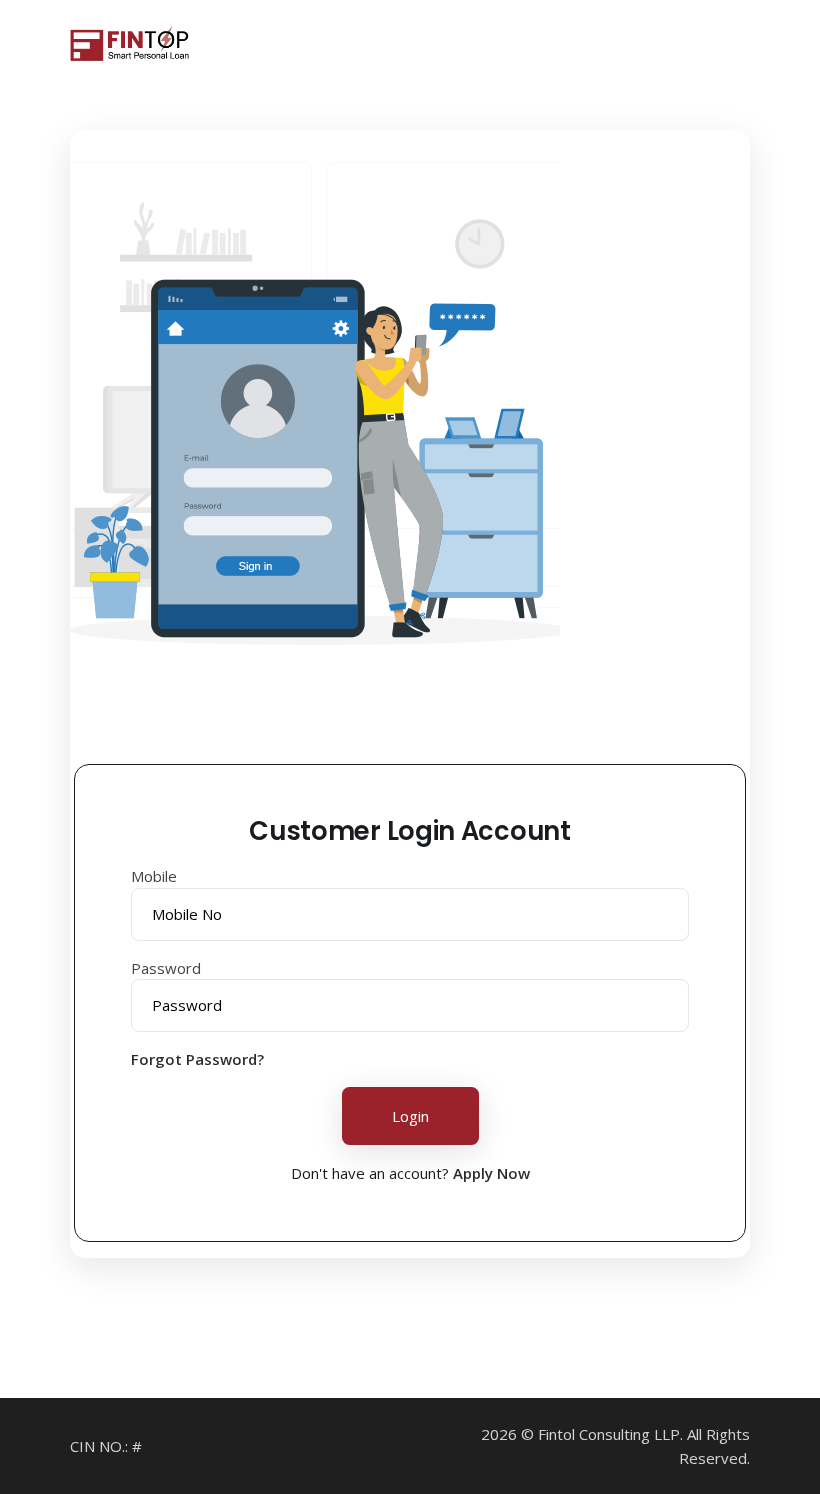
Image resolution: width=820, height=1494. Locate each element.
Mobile (154, 876)
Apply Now (491, 1173)
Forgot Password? (197, 1059)
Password (166, 968)
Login (410, 1116)
